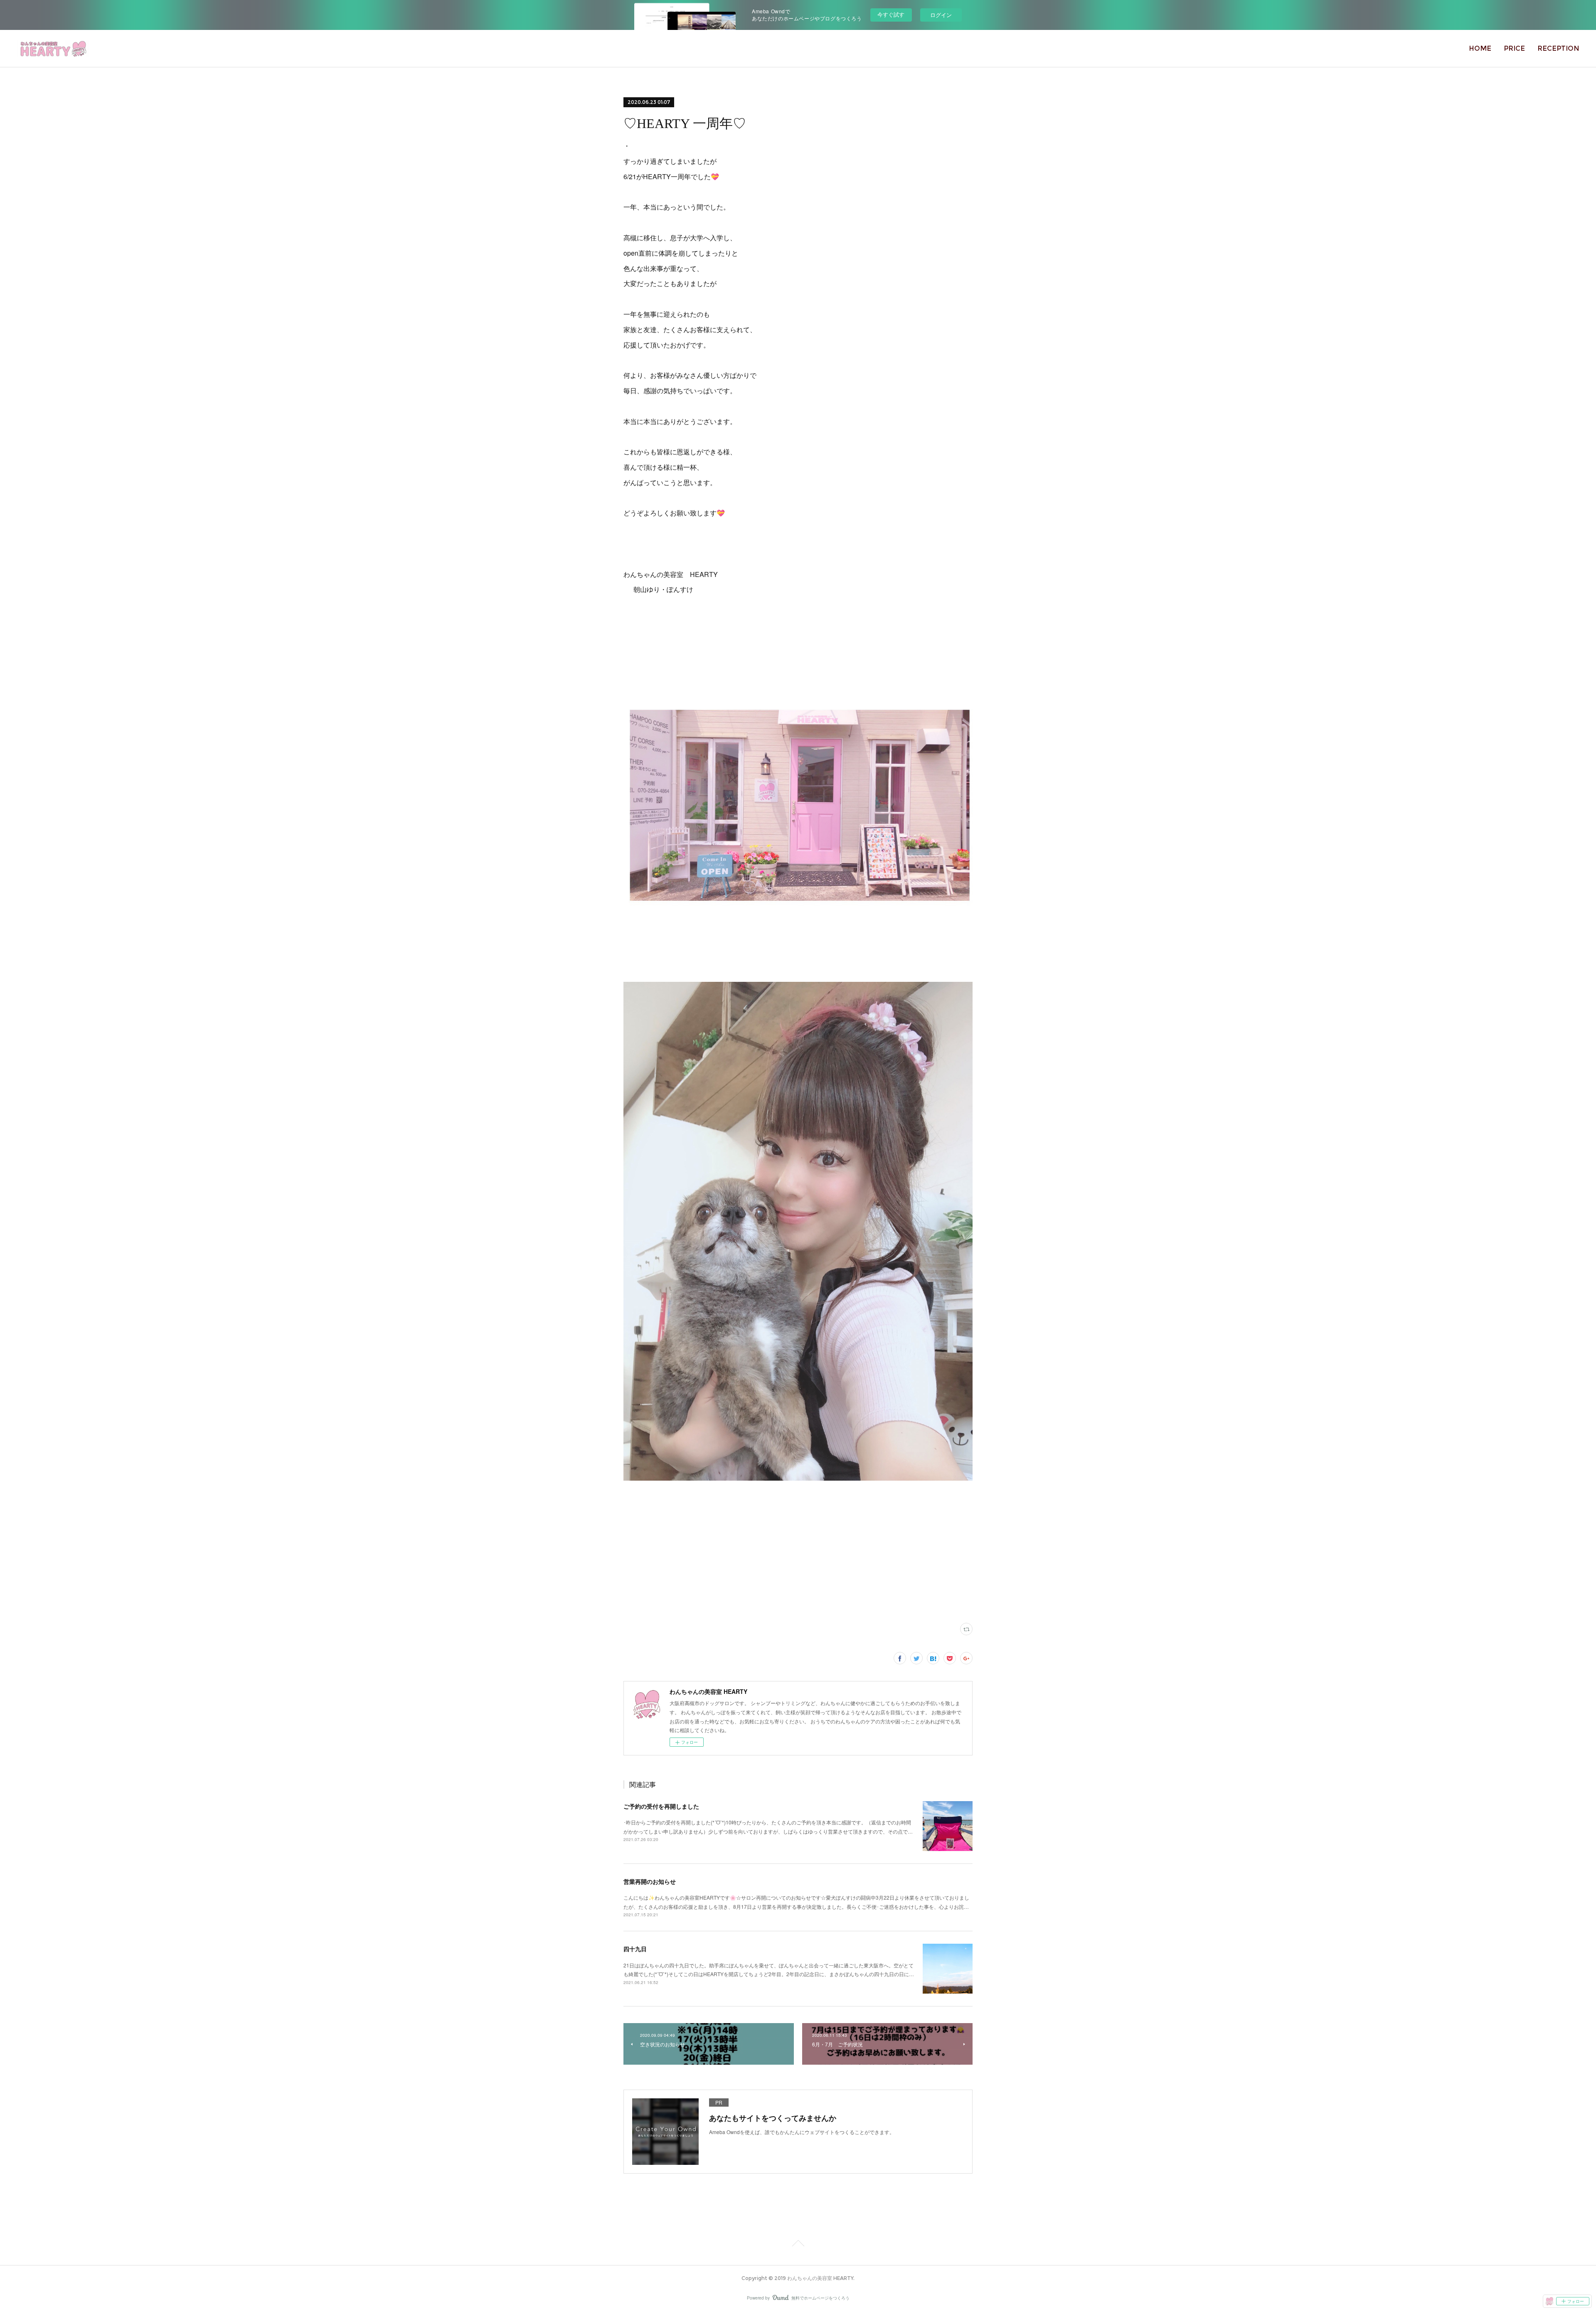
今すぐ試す (891, 14)
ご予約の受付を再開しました (661, 1806)
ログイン (941, 15)
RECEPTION (1558, 48)
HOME (1480, 48)
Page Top (798, 2245)
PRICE (1514, 48)
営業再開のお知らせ (650, 1881)
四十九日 (635, 1949)
